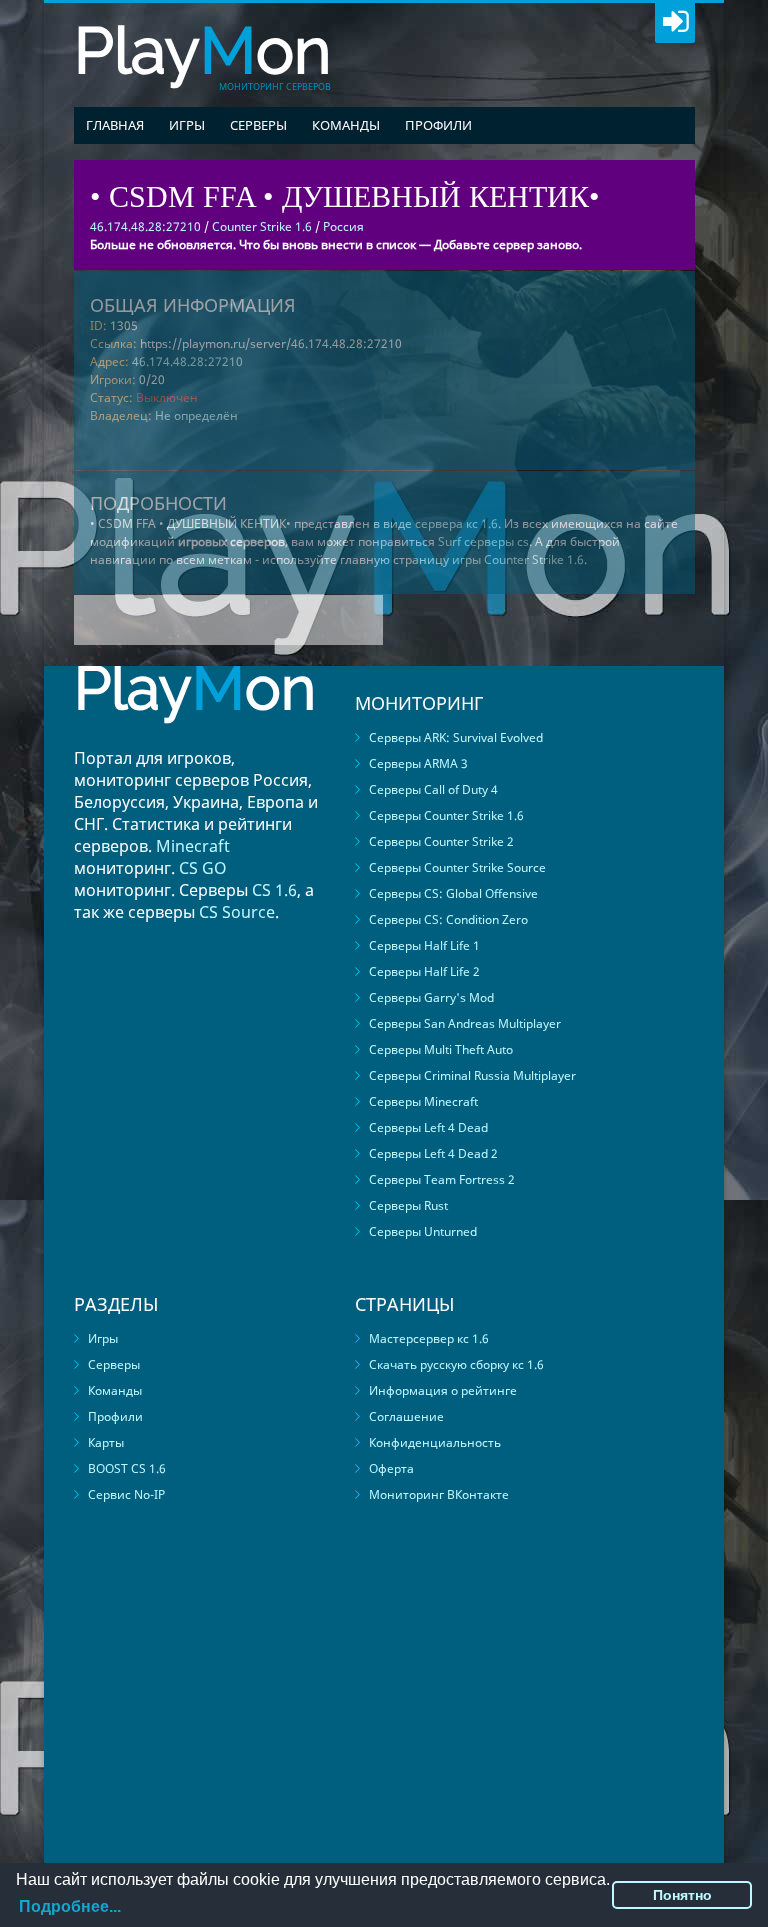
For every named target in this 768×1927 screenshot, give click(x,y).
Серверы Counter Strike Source (457, 867)
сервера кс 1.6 (456, 523)
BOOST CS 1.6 (127, 1468)
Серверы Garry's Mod (431, 997)
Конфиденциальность (435, 1442)
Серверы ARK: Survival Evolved (456, 737)
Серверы (258, 125)
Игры (187, 125)
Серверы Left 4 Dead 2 (433, 1153)
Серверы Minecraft (423, 1101)
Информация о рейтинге (443, 1390)
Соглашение (406, 1416)
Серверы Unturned (423, 1231)
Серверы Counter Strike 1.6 (446, 815)
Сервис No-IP (126, 1494)
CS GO (203, 868)
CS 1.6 (274, 890)
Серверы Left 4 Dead (428, 1127)
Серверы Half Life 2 (424, 971)
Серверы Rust (408, 1205)
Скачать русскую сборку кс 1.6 (456, 1364)
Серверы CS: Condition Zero (448, 919)
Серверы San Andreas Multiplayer (465, 1023)
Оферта (391, 1468)
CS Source (237, 912)
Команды (346, 125)
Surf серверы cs (483, 541)
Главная (115, 125)
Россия (343, 226)
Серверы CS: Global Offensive (453, 893)
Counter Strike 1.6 (262, 226)
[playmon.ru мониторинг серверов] (195, 737)
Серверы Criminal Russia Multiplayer (472, 1075)
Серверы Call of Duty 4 (433, 789)
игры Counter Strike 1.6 (518, 559)
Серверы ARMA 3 (418, 763)
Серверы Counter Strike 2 (441, 841)
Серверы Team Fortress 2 (442, 1179)
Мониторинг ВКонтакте (439, 1494)
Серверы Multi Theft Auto (441, 1049)
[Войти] (675, 23)
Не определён (196, 415)
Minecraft (193, 846)
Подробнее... (70, 1906)
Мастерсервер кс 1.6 (429, 1338)
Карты (106, 1442)
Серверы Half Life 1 (424, 945)
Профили (438, 125)
